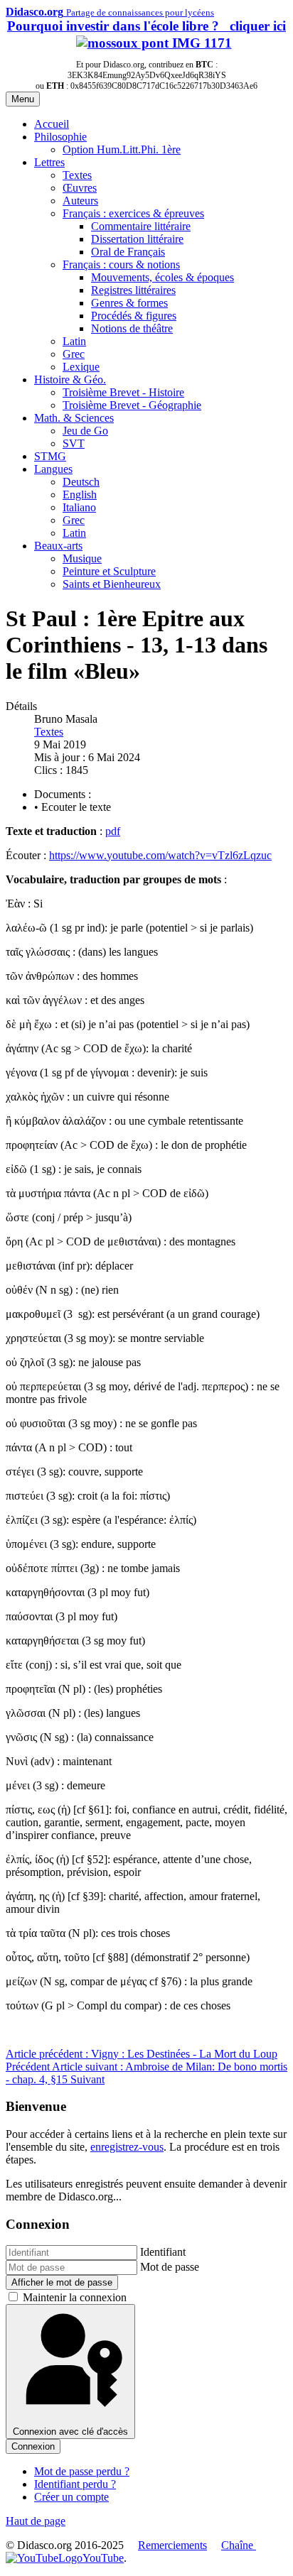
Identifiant (163, 2252)
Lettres (49, 162)
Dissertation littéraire (137, 239)
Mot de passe (170, 2267)
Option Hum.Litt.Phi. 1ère (122, 149)
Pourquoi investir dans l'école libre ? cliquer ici (146, 26)
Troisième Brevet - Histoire (123, 392)
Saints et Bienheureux (112, 584)
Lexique (81, 367)
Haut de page (36, 2521)
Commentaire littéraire (141, 226)
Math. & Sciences (74, 418)
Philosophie (60, 137)
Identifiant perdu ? (75, 2484)
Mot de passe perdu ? (82, 2471)
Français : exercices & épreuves (133, 213)
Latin (74, 341)
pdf (113, 831)
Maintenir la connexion (75, 2297)
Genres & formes (129, 303)
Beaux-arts (58, 546)
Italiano (79, 507)
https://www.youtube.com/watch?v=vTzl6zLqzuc (160, 855)
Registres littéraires (133, 290)
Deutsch (81, 482)
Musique (82, 558)
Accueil (52, 124)
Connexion (33, 2446)
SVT (74, 443)
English (80, 495)
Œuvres (80, 188)
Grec (74, 354)
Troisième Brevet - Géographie (132, 405)
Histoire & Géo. (70, 380)
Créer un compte (71, 2497)
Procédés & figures (134, 316)
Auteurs (80, 201)
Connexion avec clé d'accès (70, 2432)
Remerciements (172, 2545)
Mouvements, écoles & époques (163, 277)
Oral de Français (128, 252)
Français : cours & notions (121, 264)
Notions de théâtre (132, 328)
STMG (50, 456)
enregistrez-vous (127, 2147)
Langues (53, 469)
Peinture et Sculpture (109, 571)
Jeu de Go (85, 431)
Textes (77, 175)
